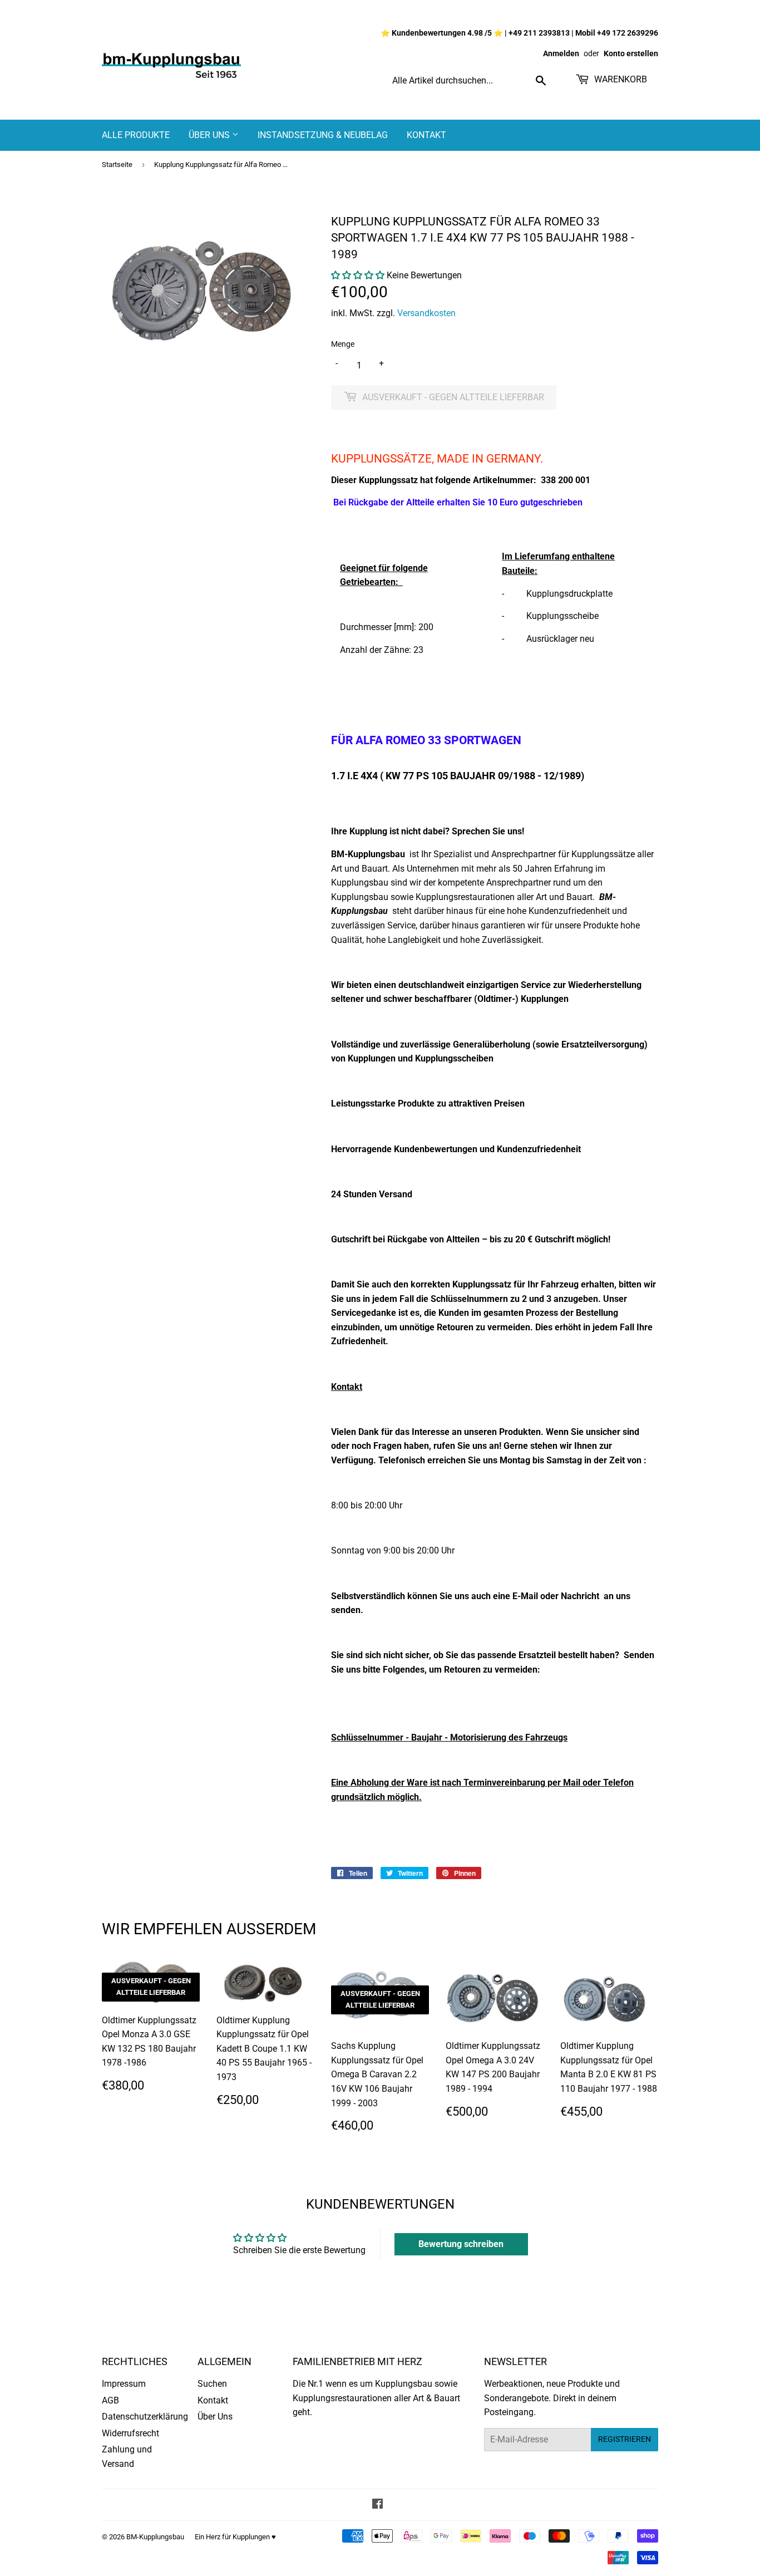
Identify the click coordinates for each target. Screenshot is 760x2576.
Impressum (124, 2384)
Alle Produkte (136, 135)
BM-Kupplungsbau (155, 2537)
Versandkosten (426, 313)
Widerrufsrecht (130, 2433)
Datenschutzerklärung (145, 2417)
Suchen (212, 2384)
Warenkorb (620, 79)
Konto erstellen (631, 53)
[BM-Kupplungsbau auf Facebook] (377, 2505)
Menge (343, 344)
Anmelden (561, 53)
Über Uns (210, 135)
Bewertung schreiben (461, 2244)
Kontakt (426, 135)
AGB (110, 2400)
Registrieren (625, 2439)
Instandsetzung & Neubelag (323, 135)
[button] (358, 275)
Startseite (117, 164)
